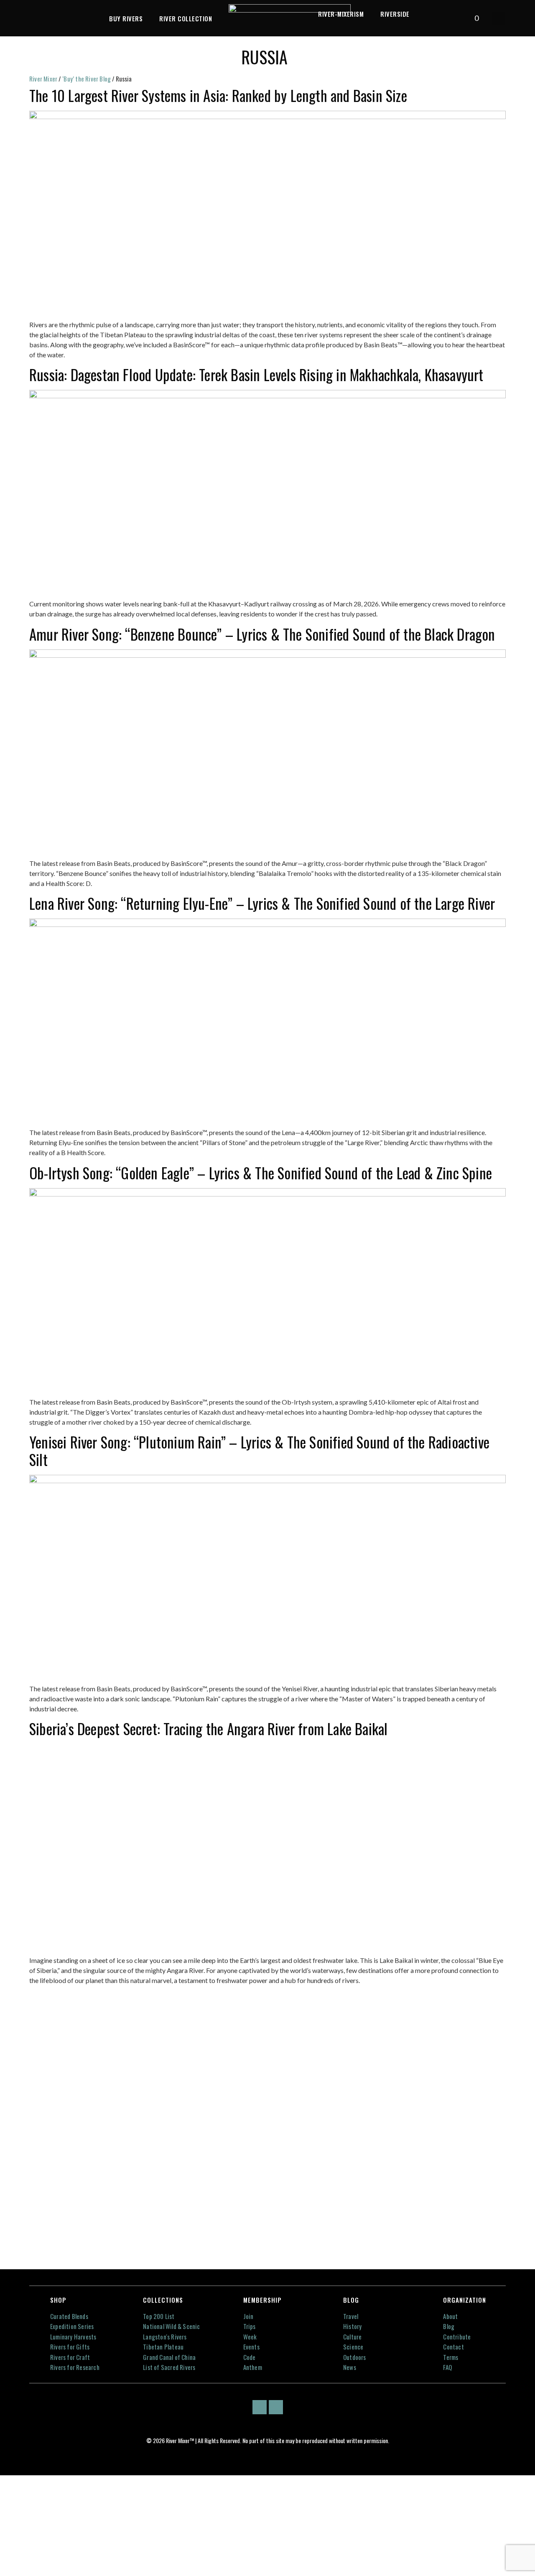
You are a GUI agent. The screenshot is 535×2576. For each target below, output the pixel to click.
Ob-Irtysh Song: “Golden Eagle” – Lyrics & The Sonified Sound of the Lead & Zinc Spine (261, 1173)
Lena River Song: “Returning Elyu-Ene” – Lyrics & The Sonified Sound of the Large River (262, 903)
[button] (499, 18)
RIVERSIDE (395, 14)
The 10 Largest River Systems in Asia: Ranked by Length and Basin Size (218, 95)
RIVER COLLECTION (186, 18)
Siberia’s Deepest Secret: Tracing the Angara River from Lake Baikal (208, 1728)
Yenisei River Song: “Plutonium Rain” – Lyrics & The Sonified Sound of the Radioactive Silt (259, 1451)
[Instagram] (276, 2407)
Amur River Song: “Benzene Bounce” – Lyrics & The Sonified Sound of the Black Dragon (262, 634)
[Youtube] (260, 2407)
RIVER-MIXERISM (341, 14)
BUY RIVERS (126, 18)
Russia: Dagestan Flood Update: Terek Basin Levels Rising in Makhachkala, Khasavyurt (256, 374)
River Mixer (43, 79)
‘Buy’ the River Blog (87, 79)
